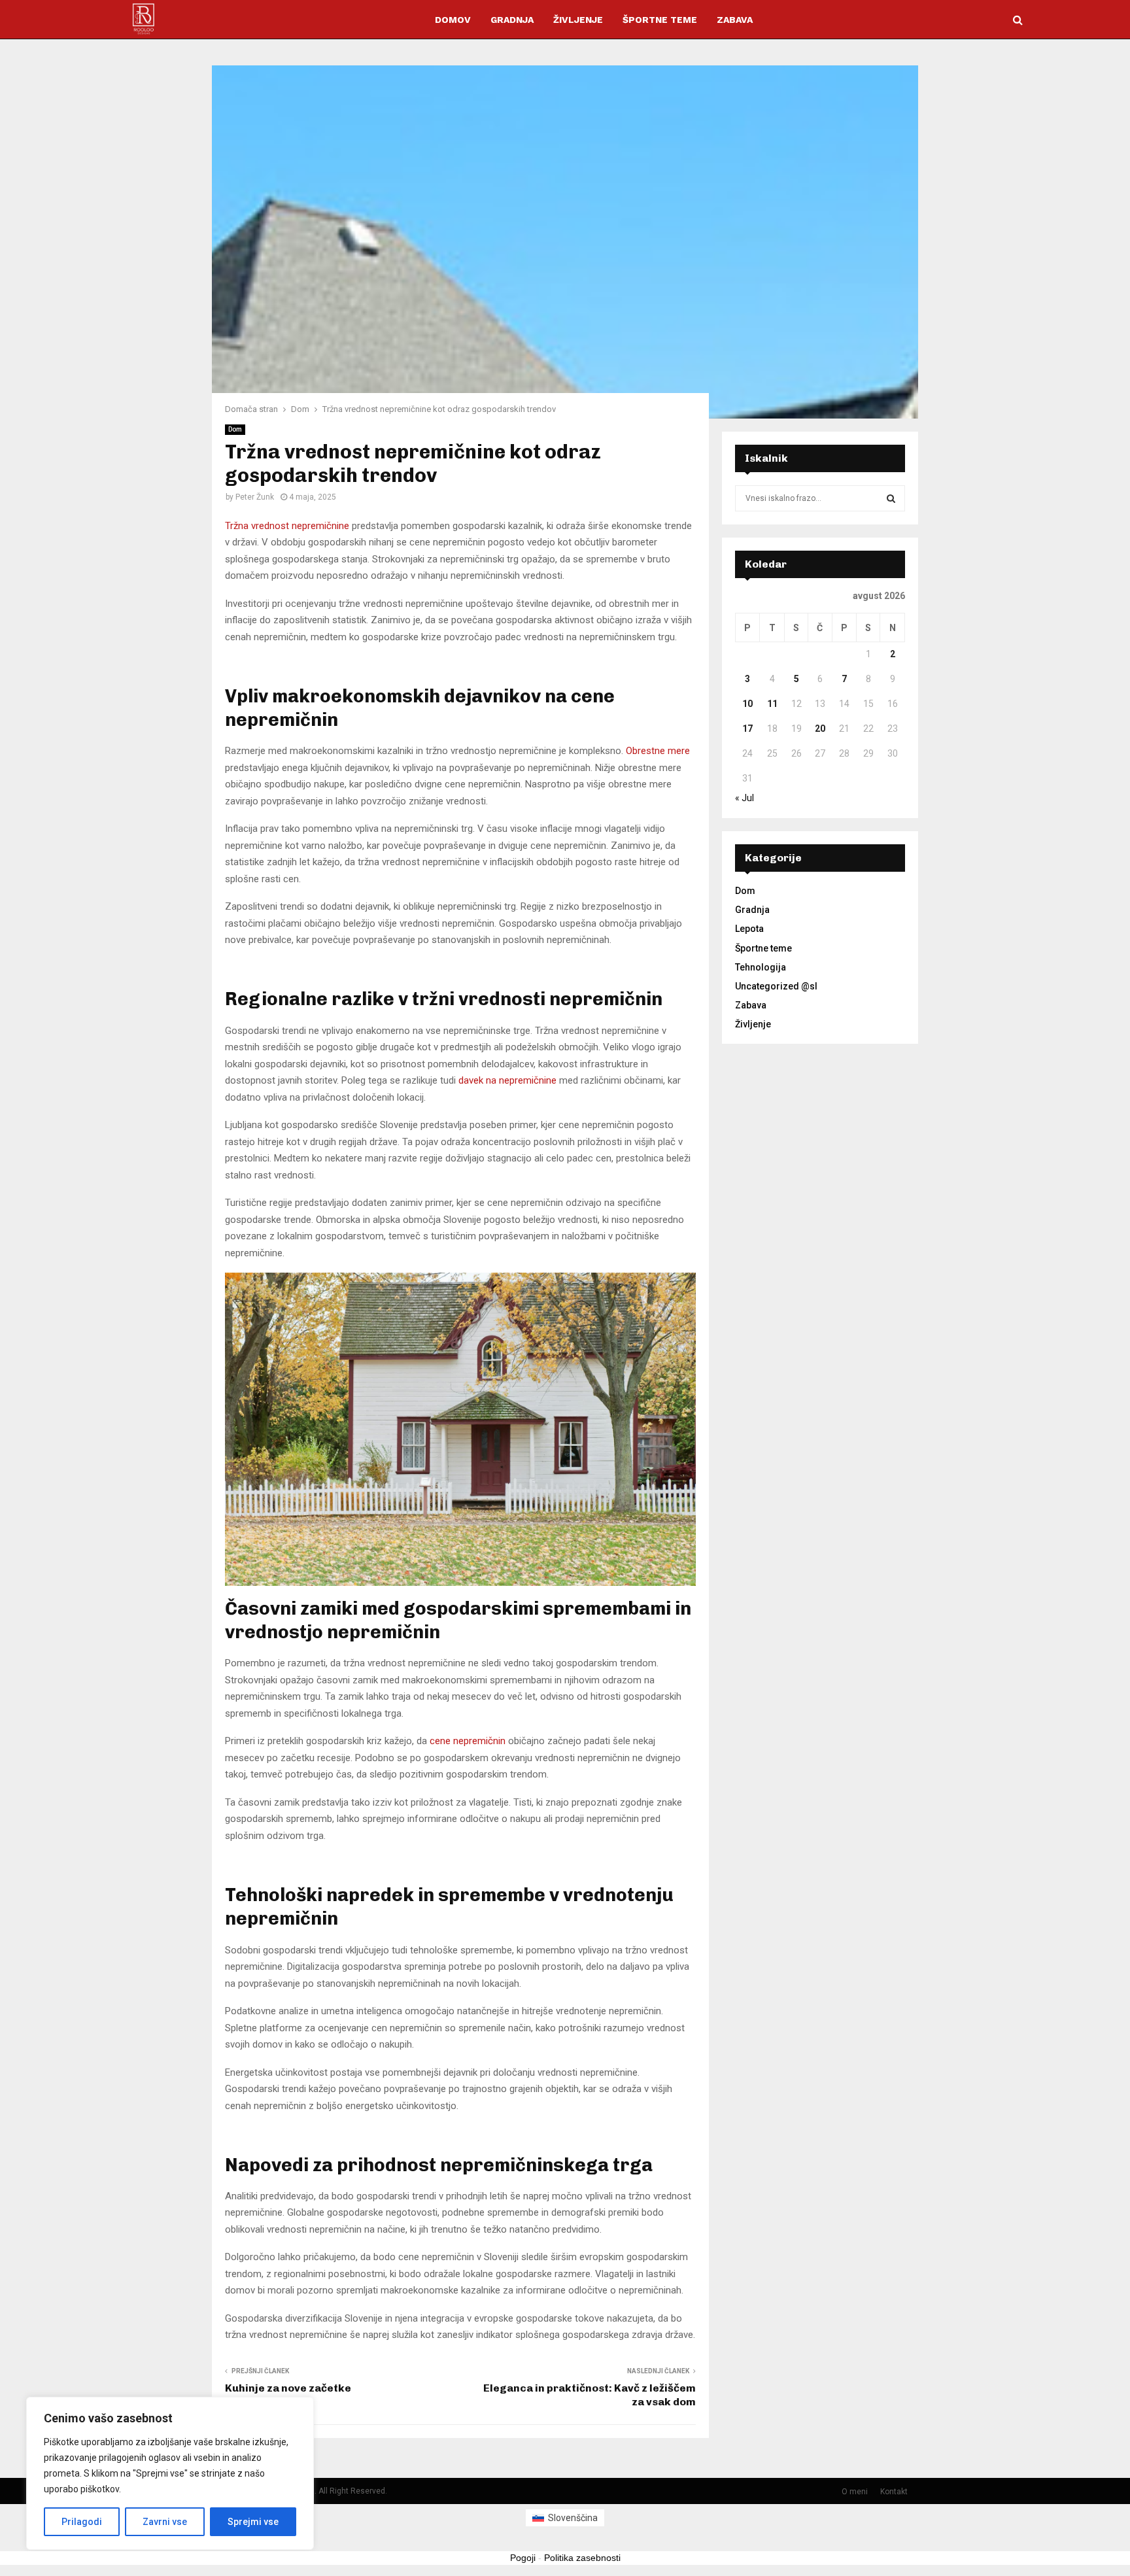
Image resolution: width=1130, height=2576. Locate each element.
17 (747, 729)
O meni (855, 2492)
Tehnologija (761, 967)
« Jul (745, 798)
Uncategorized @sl (776, 986)
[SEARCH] (891, 498)
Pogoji (523, 2558)
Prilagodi (82, 2522)
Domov (453, 20)
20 (820, 729)
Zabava (735, 20)
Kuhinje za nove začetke (288, 2388)
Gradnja (512, 20)
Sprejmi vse (253, 2522)
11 (772, 704)
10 (747, 704)
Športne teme (660, 20)
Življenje (578, 20)
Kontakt (894, 2492)
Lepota (749, 929)
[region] (170, 2473)
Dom (235, 429)
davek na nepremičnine (507, 1080)
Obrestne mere (658, 751)
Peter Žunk (255, 497)
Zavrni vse (165, 2522)
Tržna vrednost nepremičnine (287, 526)
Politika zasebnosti (582, 2558)
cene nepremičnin (468, 1741)
